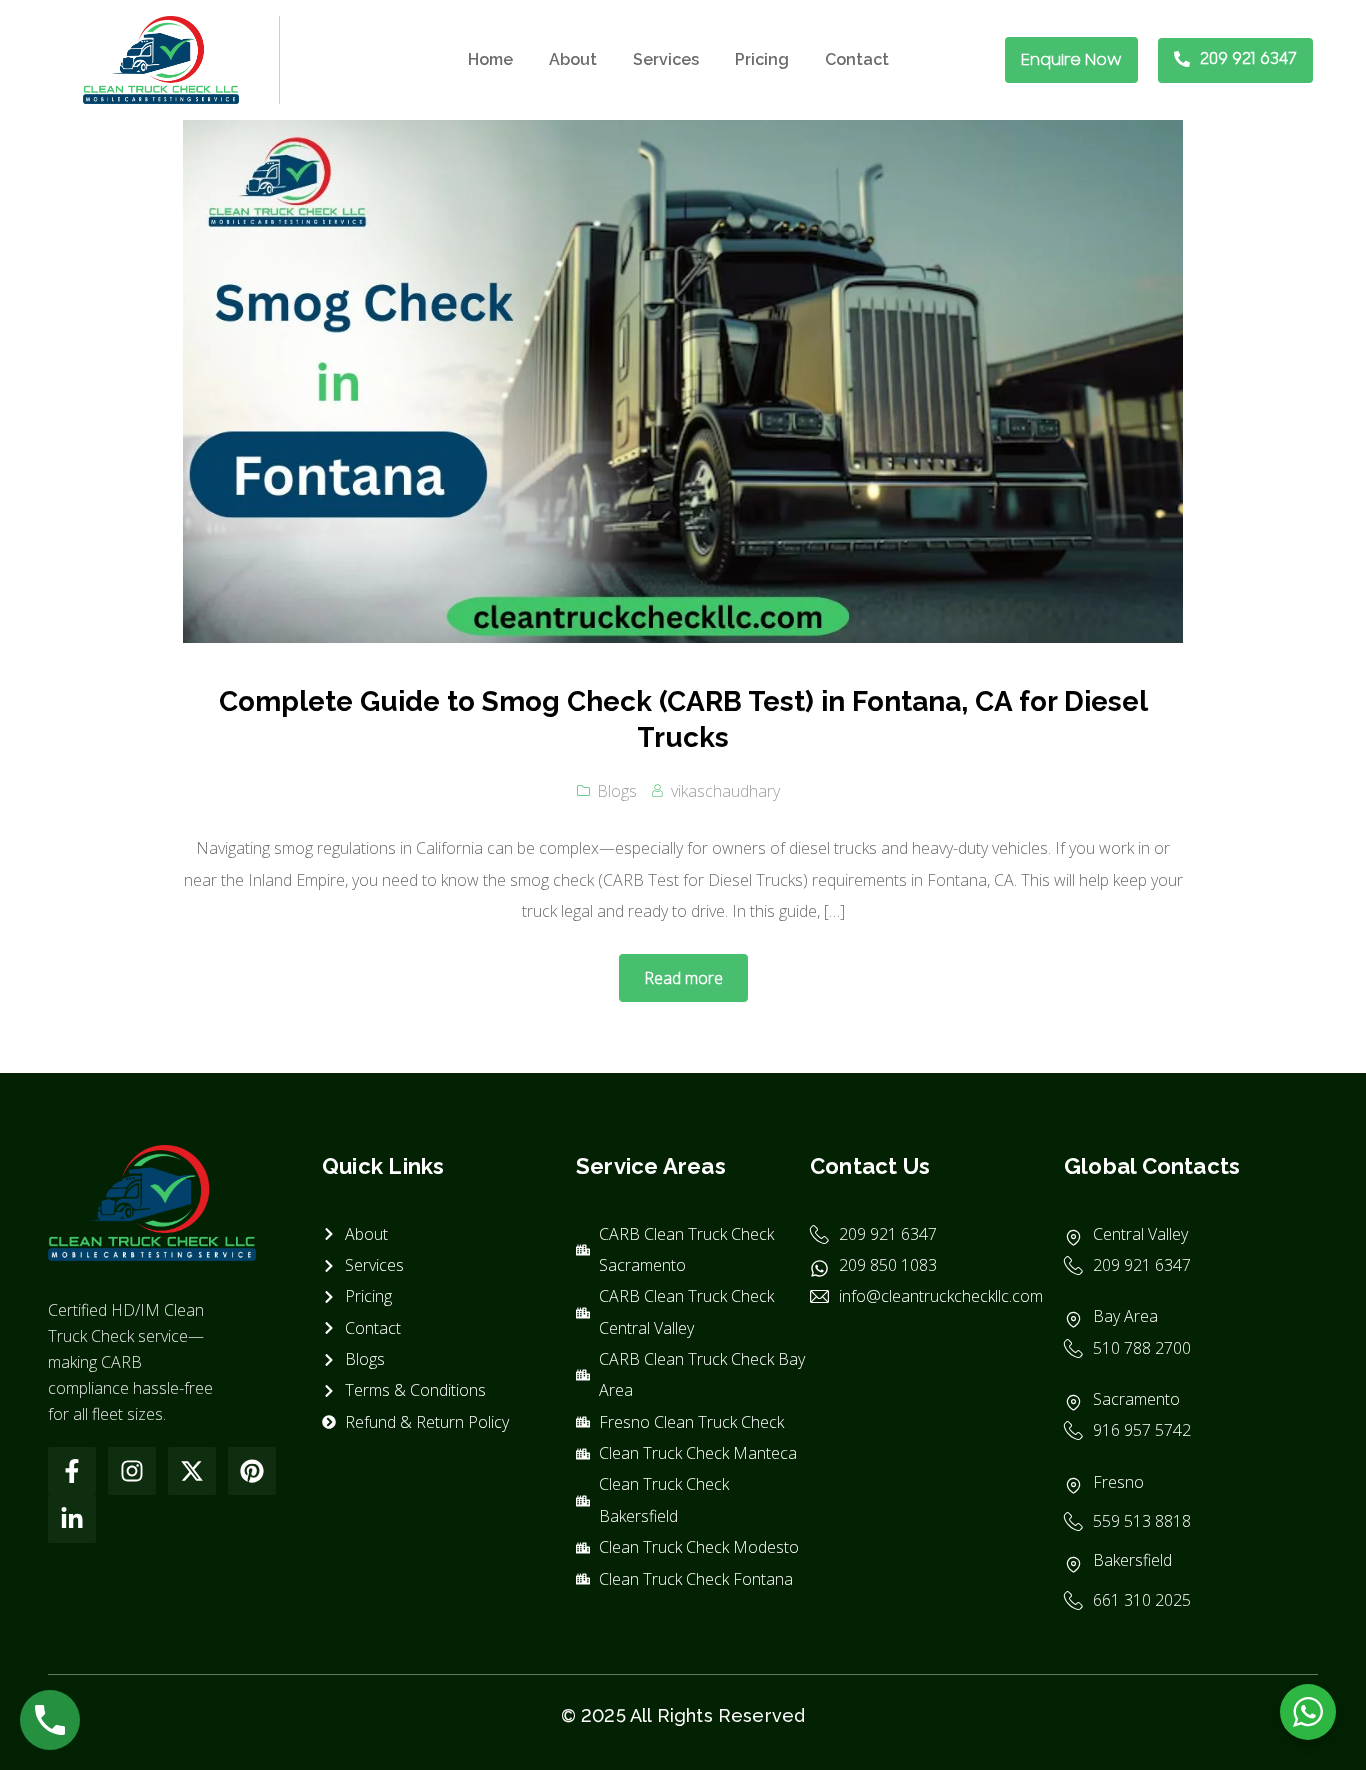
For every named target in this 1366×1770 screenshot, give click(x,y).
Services (666, 59)
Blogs (617, 791)
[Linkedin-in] (72, 1519)
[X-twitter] (192, 1471)
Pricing (762, 59)
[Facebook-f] (72, 1471)
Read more (683, 978)
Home (490, 59)
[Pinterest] (252, 1471)
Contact (857, 59)
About (573, 59)
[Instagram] (132, 1471)
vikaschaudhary (725, 791)
